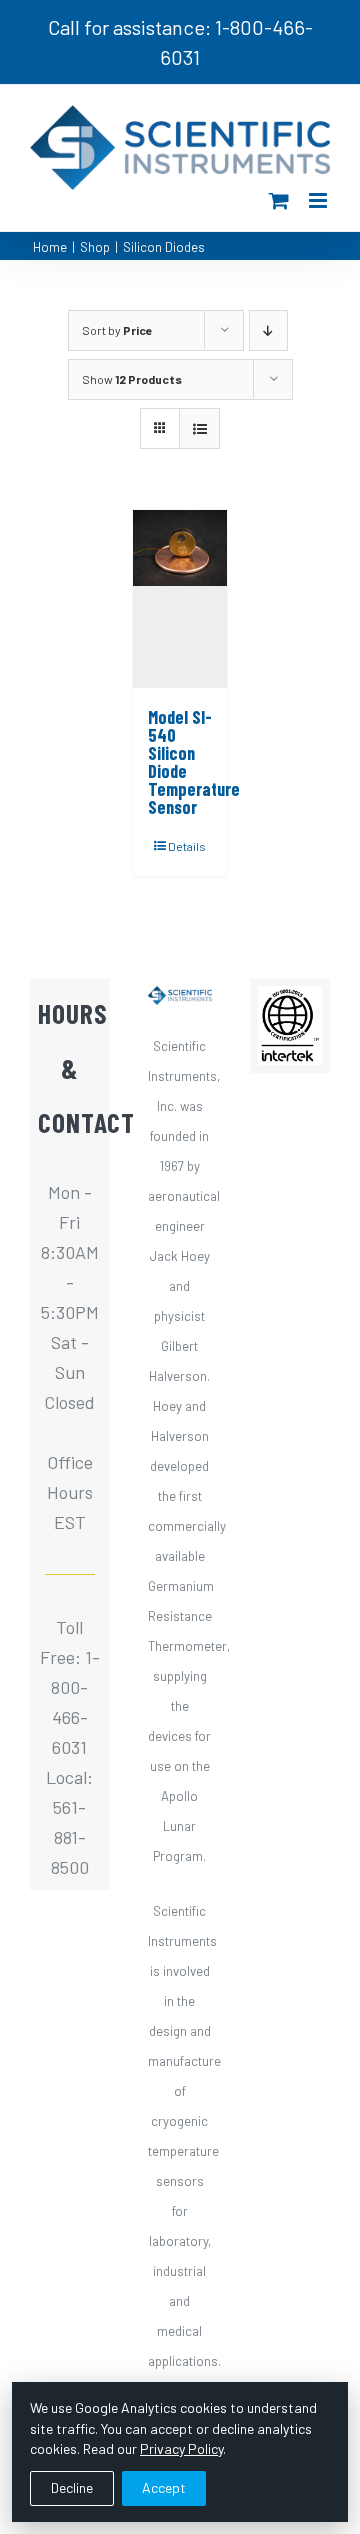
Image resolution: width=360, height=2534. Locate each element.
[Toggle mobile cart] (279, 200)
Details (187, 846)
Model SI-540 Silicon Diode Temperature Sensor (194, 762)
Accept (164, 2487)
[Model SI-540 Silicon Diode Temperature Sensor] (180, 599)
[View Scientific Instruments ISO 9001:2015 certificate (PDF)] (290, 1001)
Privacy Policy (181, 2448)
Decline (72, 2487)
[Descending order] (268, 330)
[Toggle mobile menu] (319, 200)
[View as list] (199, 428)
